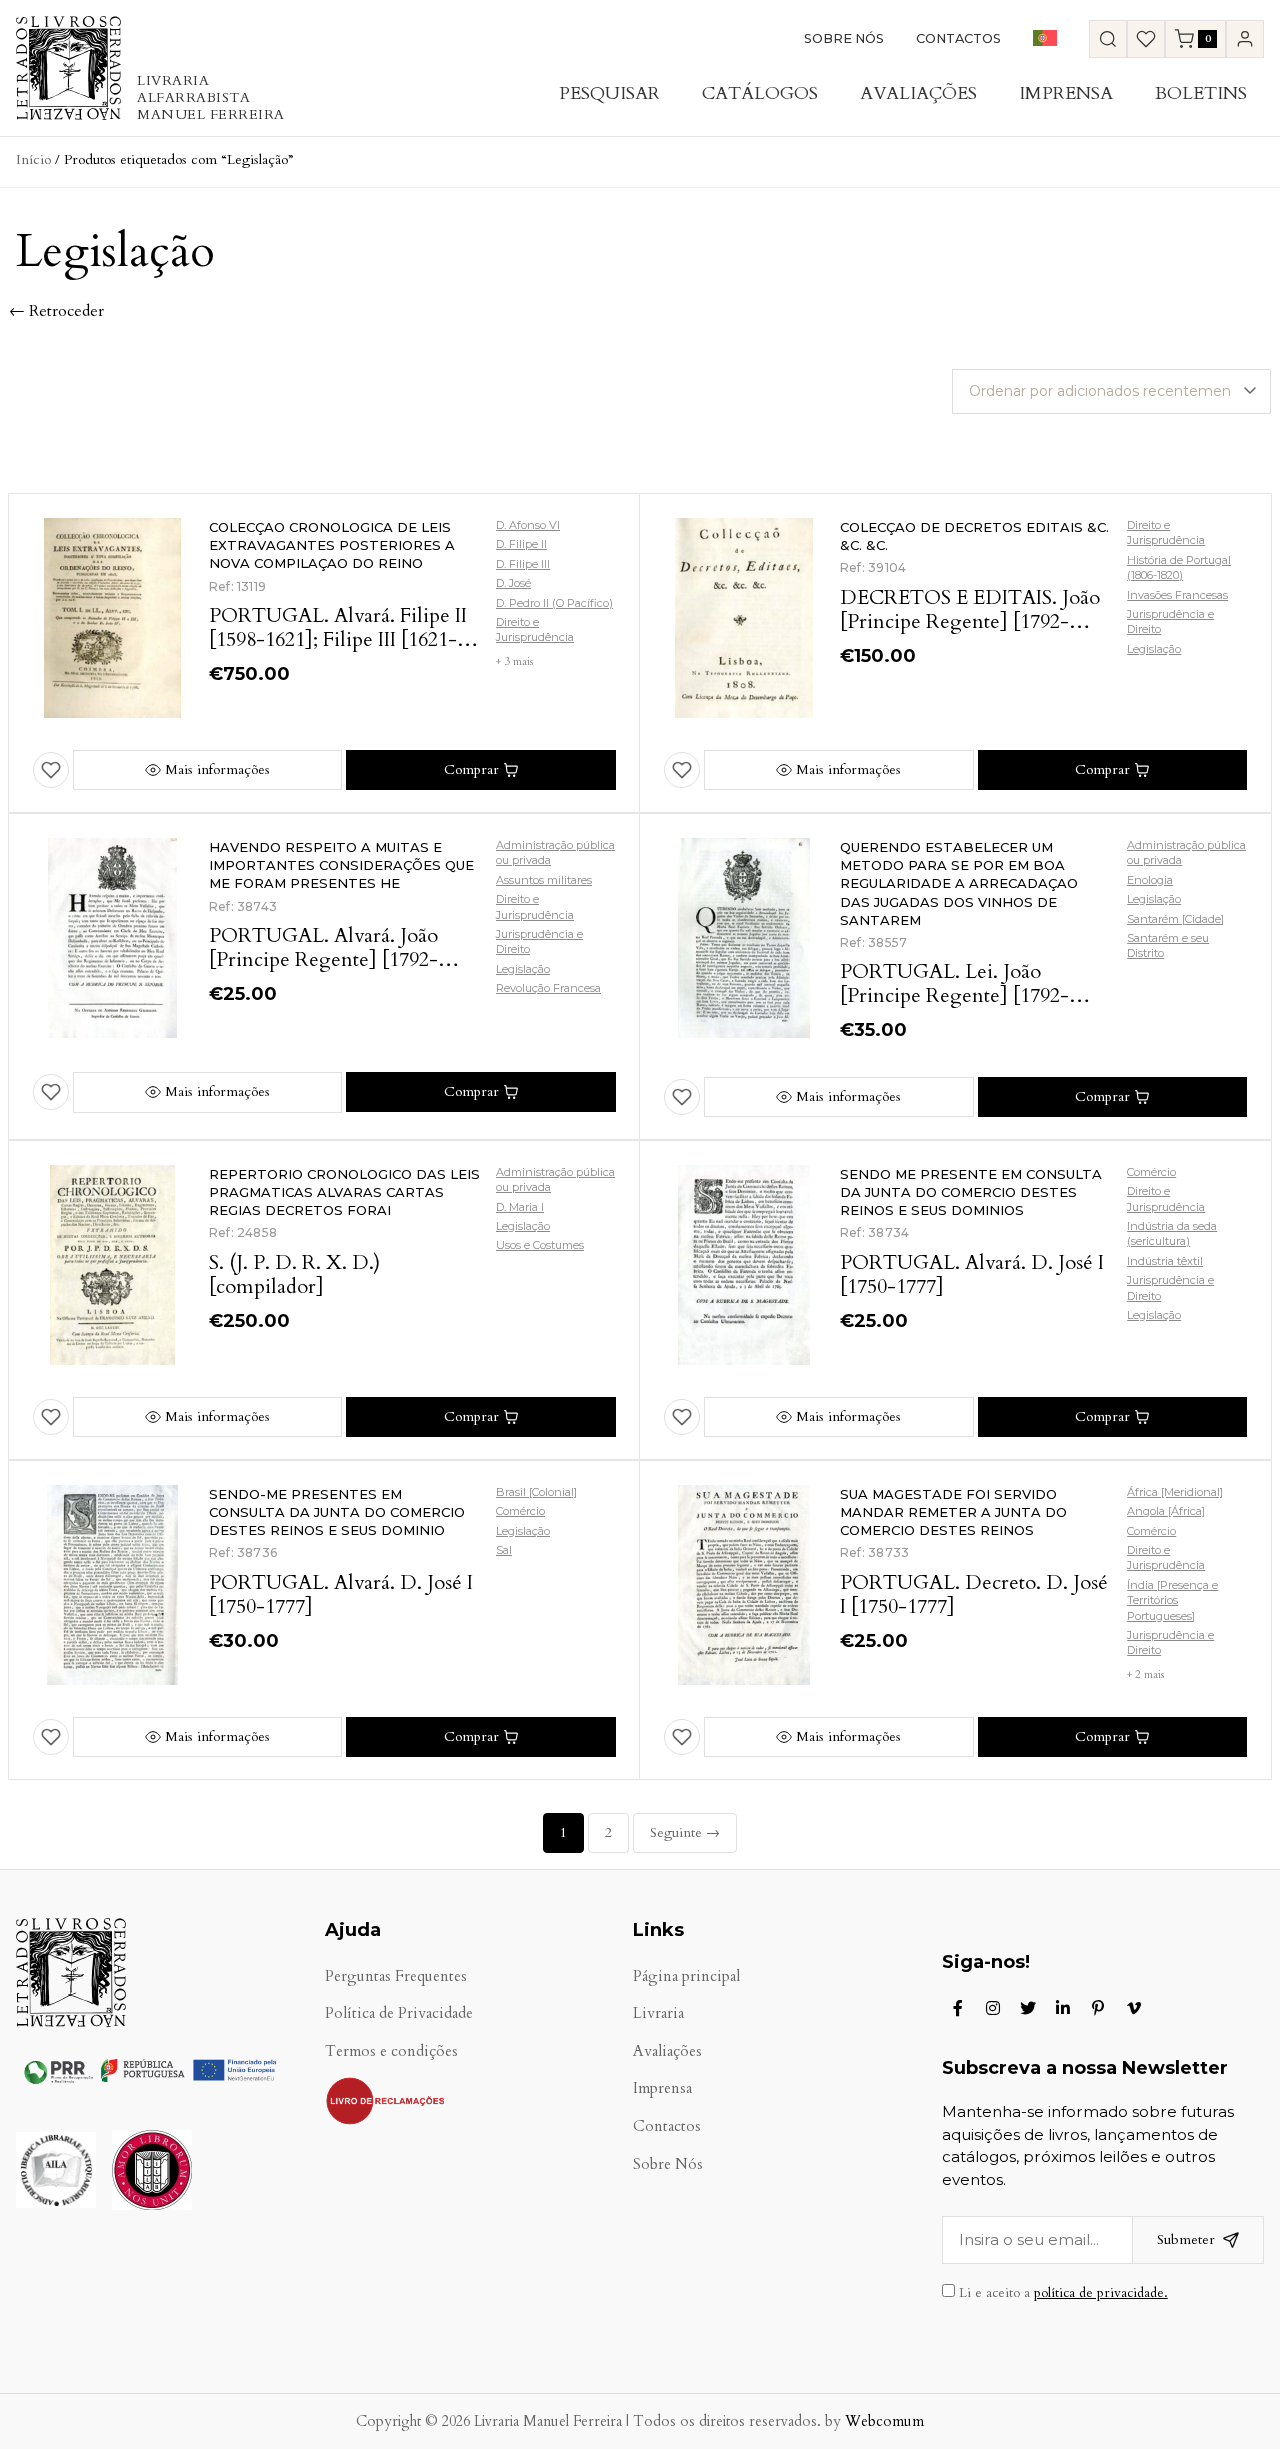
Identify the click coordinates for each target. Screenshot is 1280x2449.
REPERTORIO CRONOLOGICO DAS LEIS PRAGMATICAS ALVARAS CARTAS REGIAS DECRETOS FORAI (344, 1192)
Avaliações (918, 93)
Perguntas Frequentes (396, 1976)
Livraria (658, 2013)
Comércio (1151, 1172)
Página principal (686, 1976)
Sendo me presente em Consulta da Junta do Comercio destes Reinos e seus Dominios (971, 1192)
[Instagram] (993, 2008)
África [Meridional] (1175, 1492)
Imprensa (1066, 93)
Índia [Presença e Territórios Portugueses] (1172, 1600)
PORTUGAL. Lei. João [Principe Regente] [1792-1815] (954, 995)
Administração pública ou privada (555, 852)
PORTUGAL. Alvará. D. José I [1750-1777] (972, 1274)
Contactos (958, 38)
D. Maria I (520, 1207)
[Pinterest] (1098, 2008)
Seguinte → (685, 1832)
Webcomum (884, 2421)
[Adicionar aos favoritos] (51, 770)
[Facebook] (958, 2008)
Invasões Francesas (1177, 595)
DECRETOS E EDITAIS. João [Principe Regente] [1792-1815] (970, 621)
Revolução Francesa (548, 988)
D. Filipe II (521, 544)
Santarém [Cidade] (1175, 919)
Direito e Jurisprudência (535, 629)
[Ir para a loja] (1108, 39)
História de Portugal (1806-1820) (1179, 567)
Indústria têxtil (1165, 1261)
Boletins (1201, 93)
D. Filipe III (523, 564)
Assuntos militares (544, 880)
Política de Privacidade (399, 2013)
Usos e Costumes (540, 1245)
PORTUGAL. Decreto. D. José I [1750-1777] (974, 1594)
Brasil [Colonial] (536, 1492)
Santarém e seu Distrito (1168, 945)
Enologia (1150, 880)
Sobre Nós (844, 38)
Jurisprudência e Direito (1170, 621)
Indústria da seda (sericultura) (1172, 1233)
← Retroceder (56, 311)
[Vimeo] (1134, 2008)
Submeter (1186, 2239)
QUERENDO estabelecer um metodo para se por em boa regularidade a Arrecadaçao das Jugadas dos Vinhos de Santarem (959, 883)
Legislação (1154, 649)
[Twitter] (1028, 2008)
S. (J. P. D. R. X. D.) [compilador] (294, 1274)
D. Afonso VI (528, 525)
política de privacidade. (1101, 2293)
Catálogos (760, 93)
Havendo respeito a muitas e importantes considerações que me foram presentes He (341, 865)
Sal (504, 1550)
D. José (513, 583)
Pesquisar (609, 93)
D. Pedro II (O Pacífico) (554, 603)
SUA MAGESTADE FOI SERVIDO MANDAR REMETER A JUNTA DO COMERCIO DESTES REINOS (953, 1512)
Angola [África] (1166, 1511)
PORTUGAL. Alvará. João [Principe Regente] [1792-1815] (323, 959)
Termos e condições (391, 2051)
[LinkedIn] (1063, 2008)
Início (33, 159)
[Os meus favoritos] (1146, 39)
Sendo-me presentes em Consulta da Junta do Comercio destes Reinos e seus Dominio (337, 1512)
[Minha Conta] (1245, 39)
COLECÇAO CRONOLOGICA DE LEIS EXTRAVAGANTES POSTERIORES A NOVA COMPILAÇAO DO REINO (332, 545)
